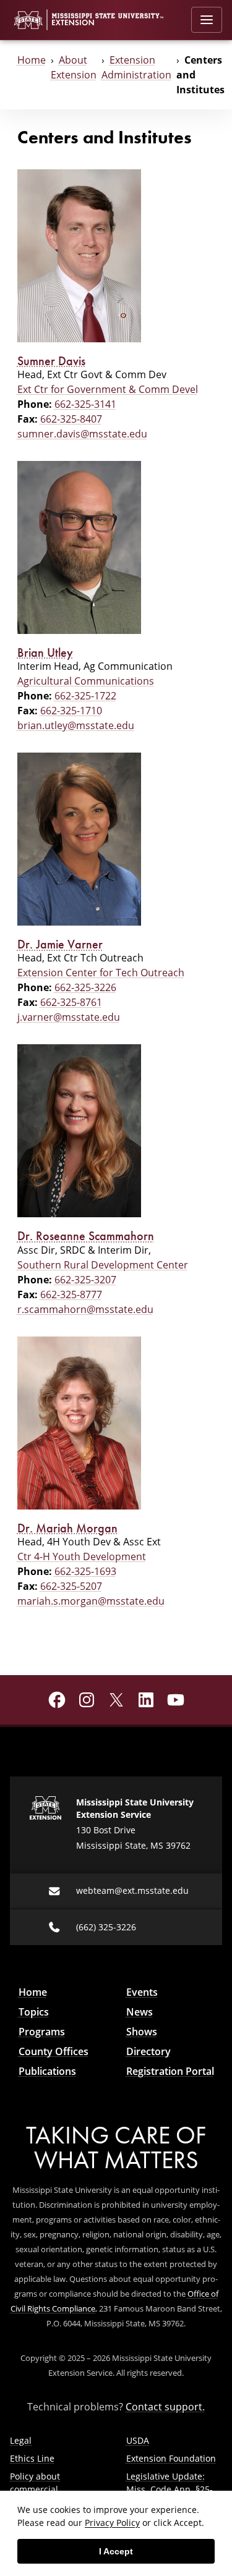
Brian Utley (45, 652)
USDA (138, 2440)
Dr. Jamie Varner (60, 944)
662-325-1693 (85, 1571)
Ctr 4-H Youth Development (82, 1556)
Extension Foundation (171, 2458)
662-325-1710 (71, 710)
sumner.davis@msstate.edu (82, 433)
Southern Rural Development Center (103, 1265)
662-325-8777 (71, 1294)
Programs (42, 2032)
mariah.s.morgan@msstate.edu (91, 1601)
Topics (34, 2012)
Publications (47, 2071)
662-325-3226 (85, 987)
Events (142, 1992)
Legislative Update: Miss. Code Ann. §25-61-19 (170, 2489)
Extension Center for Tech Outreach (101, 972)
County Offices (54, 2051)
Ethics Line (32, 2458)
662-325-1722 (85, 695)
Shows (142, 2032)
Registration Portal (170, 2071)
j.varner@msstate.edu (69, 1017)
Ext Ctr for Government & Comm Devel (108, 389)
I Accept (116, 2551)
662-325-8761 (71, 1002)
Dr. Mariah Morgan (67, 1528)
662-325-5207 (71, 1586)
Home (32, 60)
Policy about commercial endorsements (40, 2489)
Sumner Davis (51, 361)
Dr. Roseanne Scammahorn (86, 1236)
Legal (21, 2440)
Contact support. (165, 2406)
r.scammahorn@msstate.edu (85, 1309)
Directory (148, 2051)
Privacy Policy (112, 2523)
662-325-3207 (85, 1279)
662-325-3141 (85, 404)
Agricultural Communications (86, 681)
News (140, 2012)
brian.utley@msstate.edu (76, 725)
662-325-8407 (71, 419)
